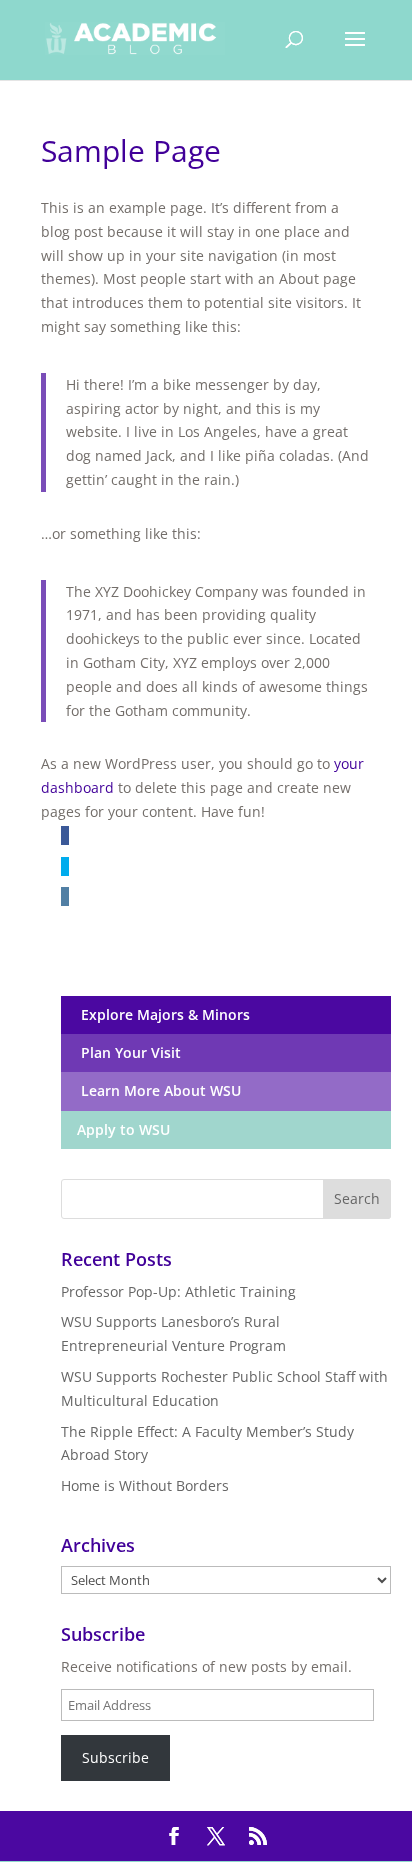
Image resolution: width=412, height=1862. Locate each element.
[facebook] (65, 835)
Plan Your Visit (127, 1052)
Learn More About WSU (157, 1090)
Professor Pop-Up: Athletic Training (178, 1291)
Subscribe (115, 1757)
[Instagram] (65, 896)
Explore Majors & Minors (161, 1014)
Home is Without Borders (145, 1485)
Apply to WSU (121, 1129)
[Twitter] (65, 866)
